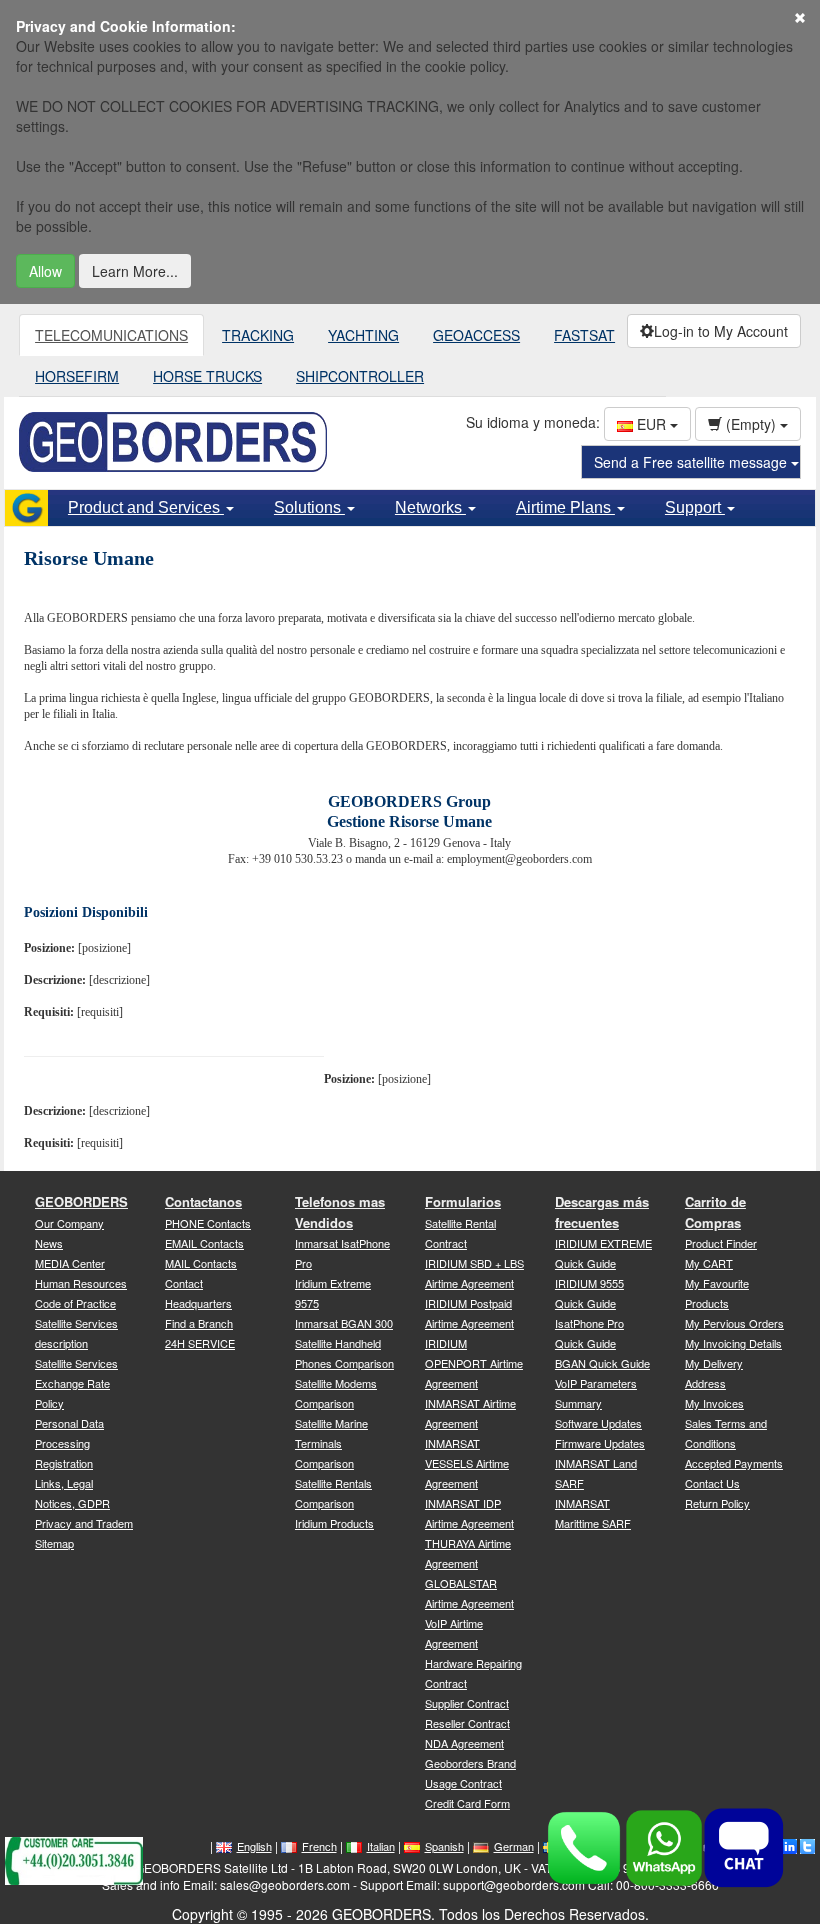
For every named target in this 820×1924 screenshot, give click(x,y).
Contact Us (712, 1483)
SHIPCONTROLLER (360, 376)
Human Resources (81, 1283)
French (319, 1846)
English (254, 1846)
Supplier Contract (467, 1703)
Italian (381, 1846)
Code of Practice (75, 1303)
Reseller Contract (467, 1723)
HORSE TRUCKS (207, 376)
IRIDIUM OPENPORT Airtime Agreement (474, 1363)
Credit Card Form (467, 1803)
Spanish (444, 1846)
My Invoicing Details (733, 1343)
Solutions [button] (309, 507)
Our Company (69, 1223)
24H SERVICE (200, 1343)
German (514, 1846)
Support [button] (695, 507)
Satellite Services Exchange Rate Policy (76, 1383)
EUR (651, 424)
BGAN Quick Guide (602, 1363)
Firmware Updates (600, 1443)
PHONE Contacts (208, 1223)
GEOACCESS (476, 335)
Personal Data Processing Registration (69, 1443)
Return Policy (717, 1503)
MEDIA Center (70, 1263)
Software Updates (598, 1423)
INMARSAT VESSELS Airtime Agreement (467, 1463)
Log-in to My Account (721, 331)
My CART (709, 1263)
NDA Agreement (464, 1743)
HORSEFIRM (77, 376)
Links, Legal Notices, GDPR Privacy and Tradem (84, 1503)
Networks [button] (430, 507)
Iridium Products (334, 1523)
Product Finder (721, 1243)
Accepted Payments (734, 1463)
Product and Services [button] (146, 507)
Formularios (463, 1201)
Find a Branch (199, 1323)
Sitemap (54, 1543)
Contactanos (203, 1201)
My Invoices (714, 1403)
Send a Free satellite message (692, 462)
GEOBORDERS (81, 1201)
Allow (45, 271)
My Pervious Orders (734, 1323)
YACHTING (363, 335)
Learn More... (135, 271)
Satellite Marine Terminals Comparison (331, 1443)
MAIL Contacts (201, 1263)
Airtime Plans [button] (565, 507)
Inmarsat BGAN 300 (344, 1323)
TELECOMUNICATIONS (111, 335)
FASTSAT (584, 335)
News (49, 1243)
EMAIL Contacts (204, 1243)
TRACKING (258, 335)
